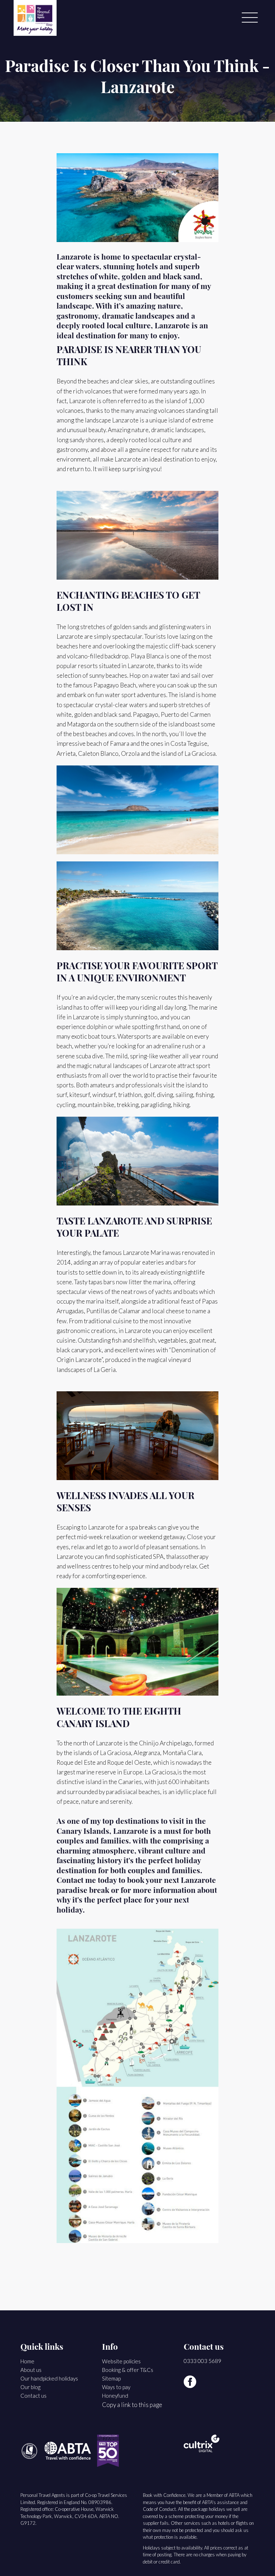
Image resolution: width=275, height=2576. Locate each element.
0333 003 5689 (202, 2361)
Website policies (121, 2361)
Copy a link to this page (132, 2405)
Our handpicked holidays (49, 2378)
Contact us (33, 2396)
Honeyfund (115, 2396)
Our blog (30, 2387)
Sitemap (111, 2378)
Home (27, 2361)
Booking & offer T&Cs (128, 2370)
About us (31, 2370)
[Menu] (250, 18)
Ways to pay (116, 2387)
